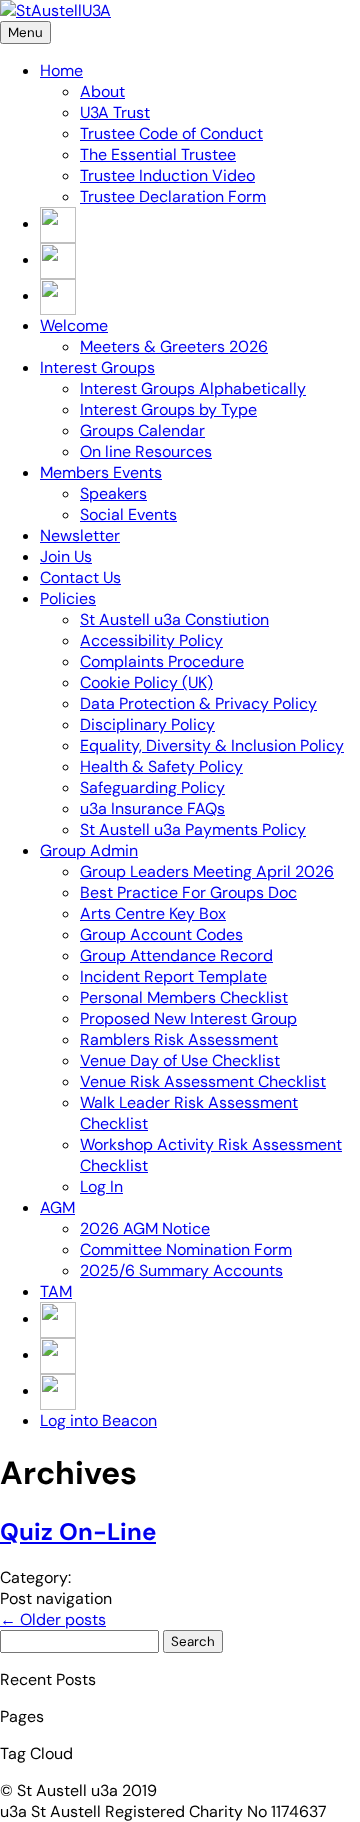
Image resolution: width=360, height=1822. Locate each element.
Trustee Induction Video (167, 175)
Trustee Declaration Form (173, 196)
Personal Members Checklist (184, 997)
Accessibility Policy (151, 640)
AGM (57, 1207)
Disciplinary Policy (147, 724)
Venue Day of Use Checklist (180, 1060)
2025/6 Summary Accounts (181, 1270)
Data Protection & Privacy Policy (198, 703)
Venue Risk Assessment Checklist (203, 1081)
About (102, 91)
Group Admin (89, 850)
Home (61, 70)
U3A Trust (115, 112)
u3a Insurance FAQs (152, 808)
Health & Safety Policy (161, 766)
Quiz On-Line (78, 1531)
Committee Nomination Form (186, 1249)
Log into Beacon (98, 1420)
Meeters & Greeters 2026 (174, 346)
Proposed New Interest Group (188, 1018)
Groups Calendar (142, 430)
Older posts (53, 1619)
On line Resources (146, 451)
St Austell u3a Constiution (174, 619)
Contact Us (80, 577)
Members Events (101, 472)
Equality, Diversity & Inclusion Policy (212, 745)
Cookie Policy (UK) (146, 682)
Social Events (128, 514)
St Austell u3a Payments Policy (193, 829)
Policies (68, 598)
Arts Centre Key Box (153, 913)
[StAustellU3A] (55, 10)
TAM (56, 1291)
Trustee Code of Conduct (171, 133)
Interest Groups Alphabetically (193, 388)
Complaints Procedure (162, 661)
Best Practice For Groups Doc (188, 892)
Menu (25, 32)
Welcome (74, 325)
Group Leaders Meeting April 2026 (207, 871)
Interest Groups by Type (168, 409)
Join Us (66, 556)
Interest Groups (97, 367)
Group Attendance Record (176, 955)
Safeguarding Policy (152, 787)
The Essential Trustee (158, 154)
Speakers (113, 493)
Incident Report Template (173, 976)
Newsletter (80, 535)
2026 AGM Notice (145, 1228)
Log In (101, 1186)
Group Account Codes (161, 934)
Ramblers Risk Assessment (179, 1039)
